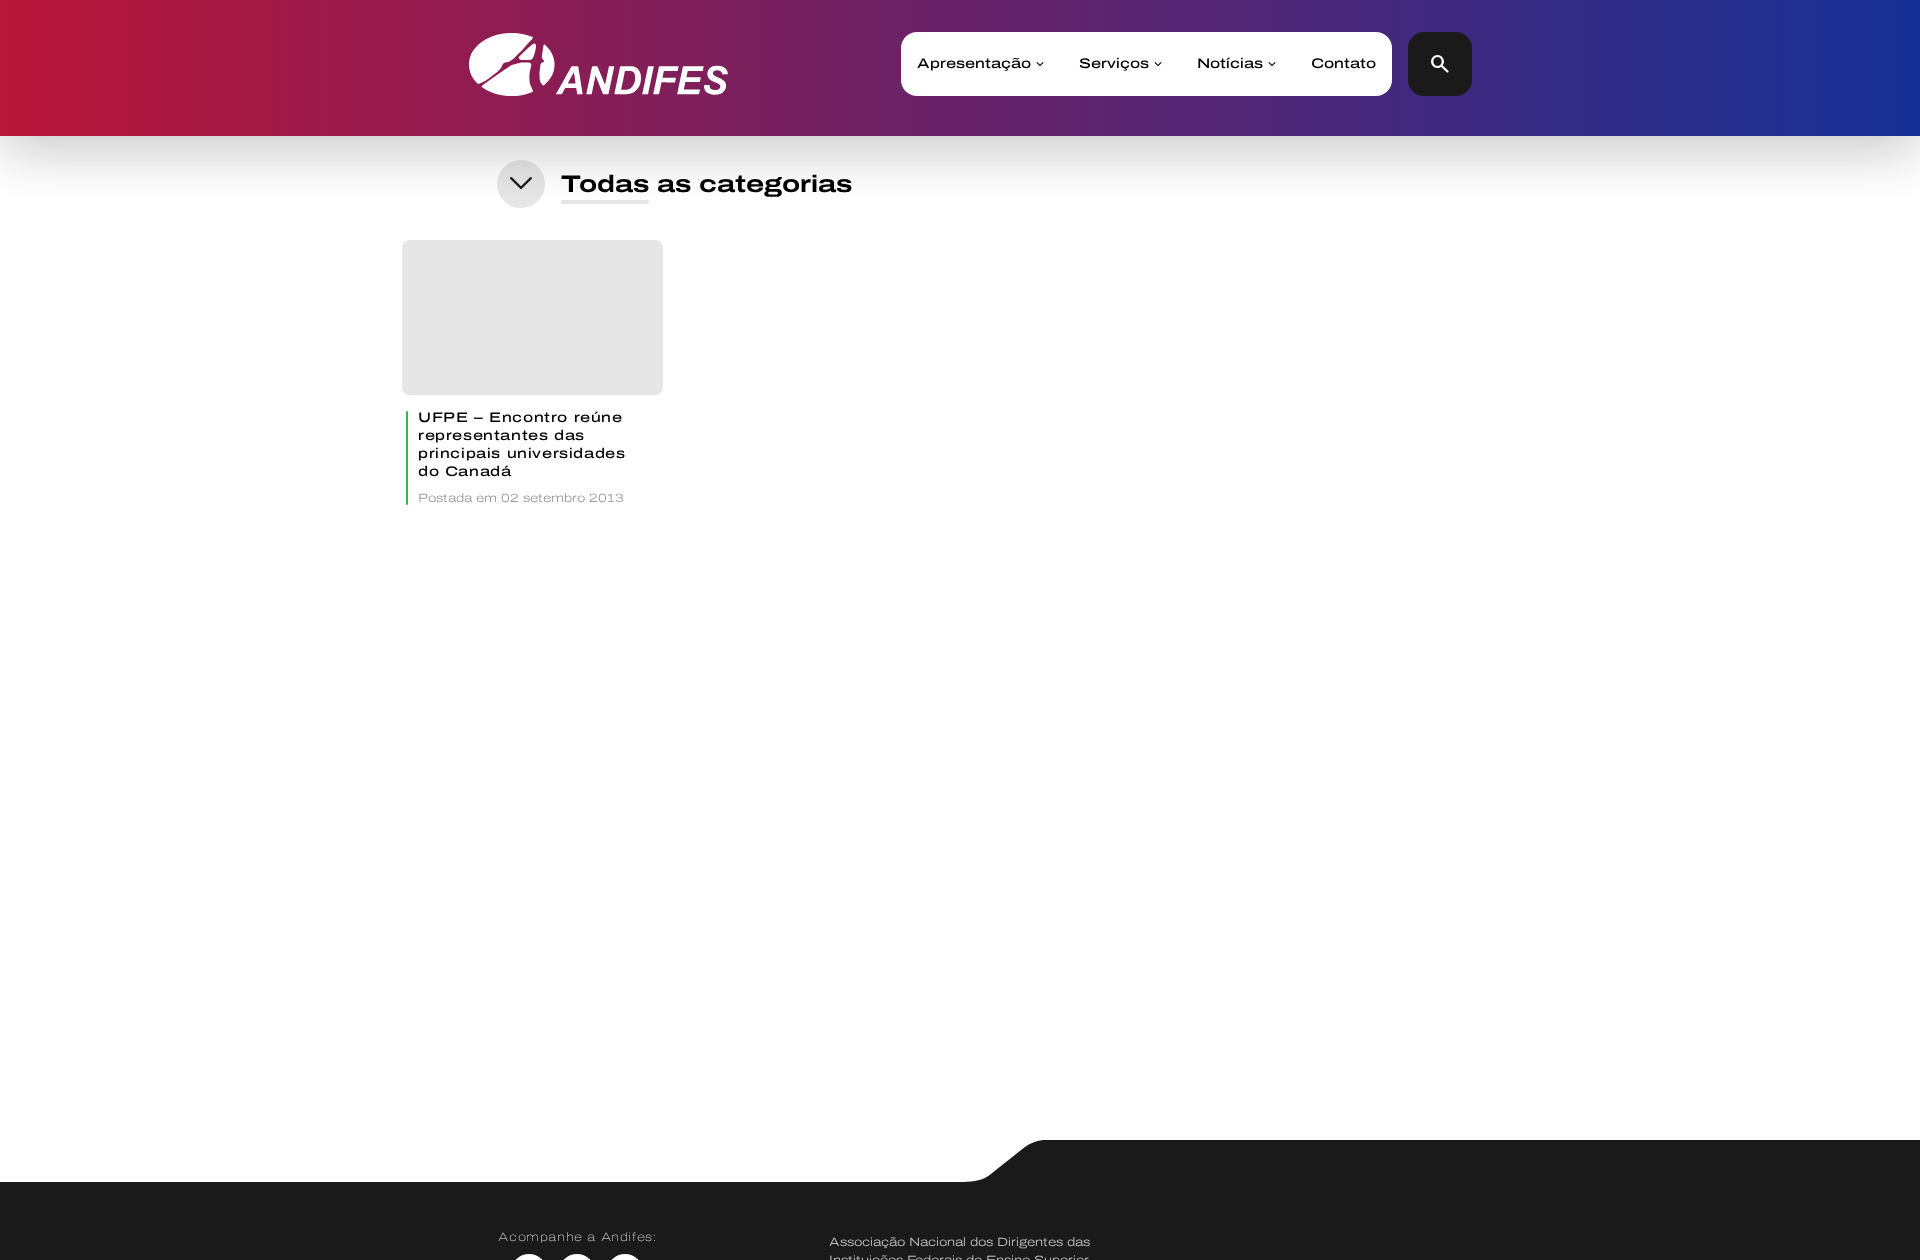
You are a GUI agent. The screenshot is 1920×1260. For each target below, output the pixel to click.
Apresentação (974, 64)
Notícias (1230, 64)
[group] (532, 372)
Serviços (1114, 64)
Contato (1343, 64)
